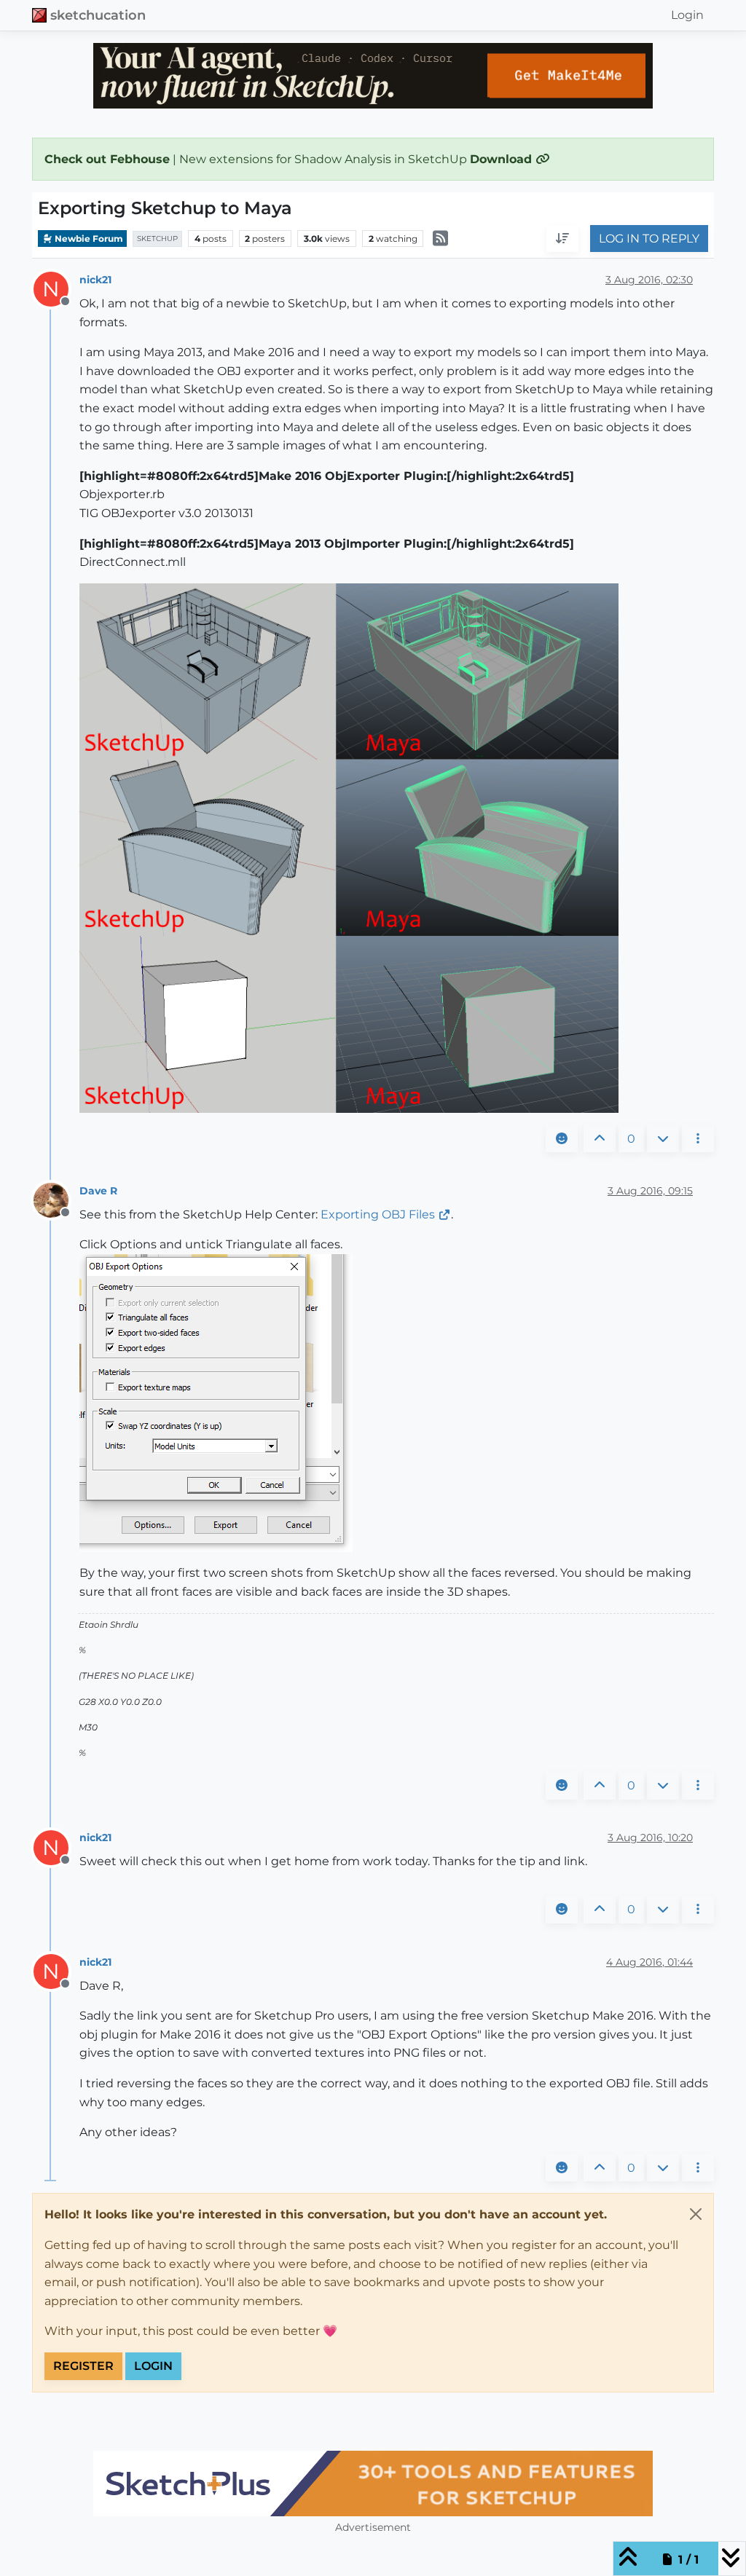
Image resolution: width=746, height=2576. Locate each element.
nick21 (95, 280)
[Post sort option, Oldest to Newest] (562, 239)
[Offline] (56, 1199)
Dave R (98, 1191)
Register (83, 2366)
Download (503, 159)
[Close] (696, 2214)
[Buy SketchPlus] (373, 2484)
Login (153, 2366)
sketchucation (98, 15)
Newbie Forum (88, 239)
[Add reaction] (562, 1139)
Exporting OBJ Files (378, 1214)
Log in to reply (649, 239)
